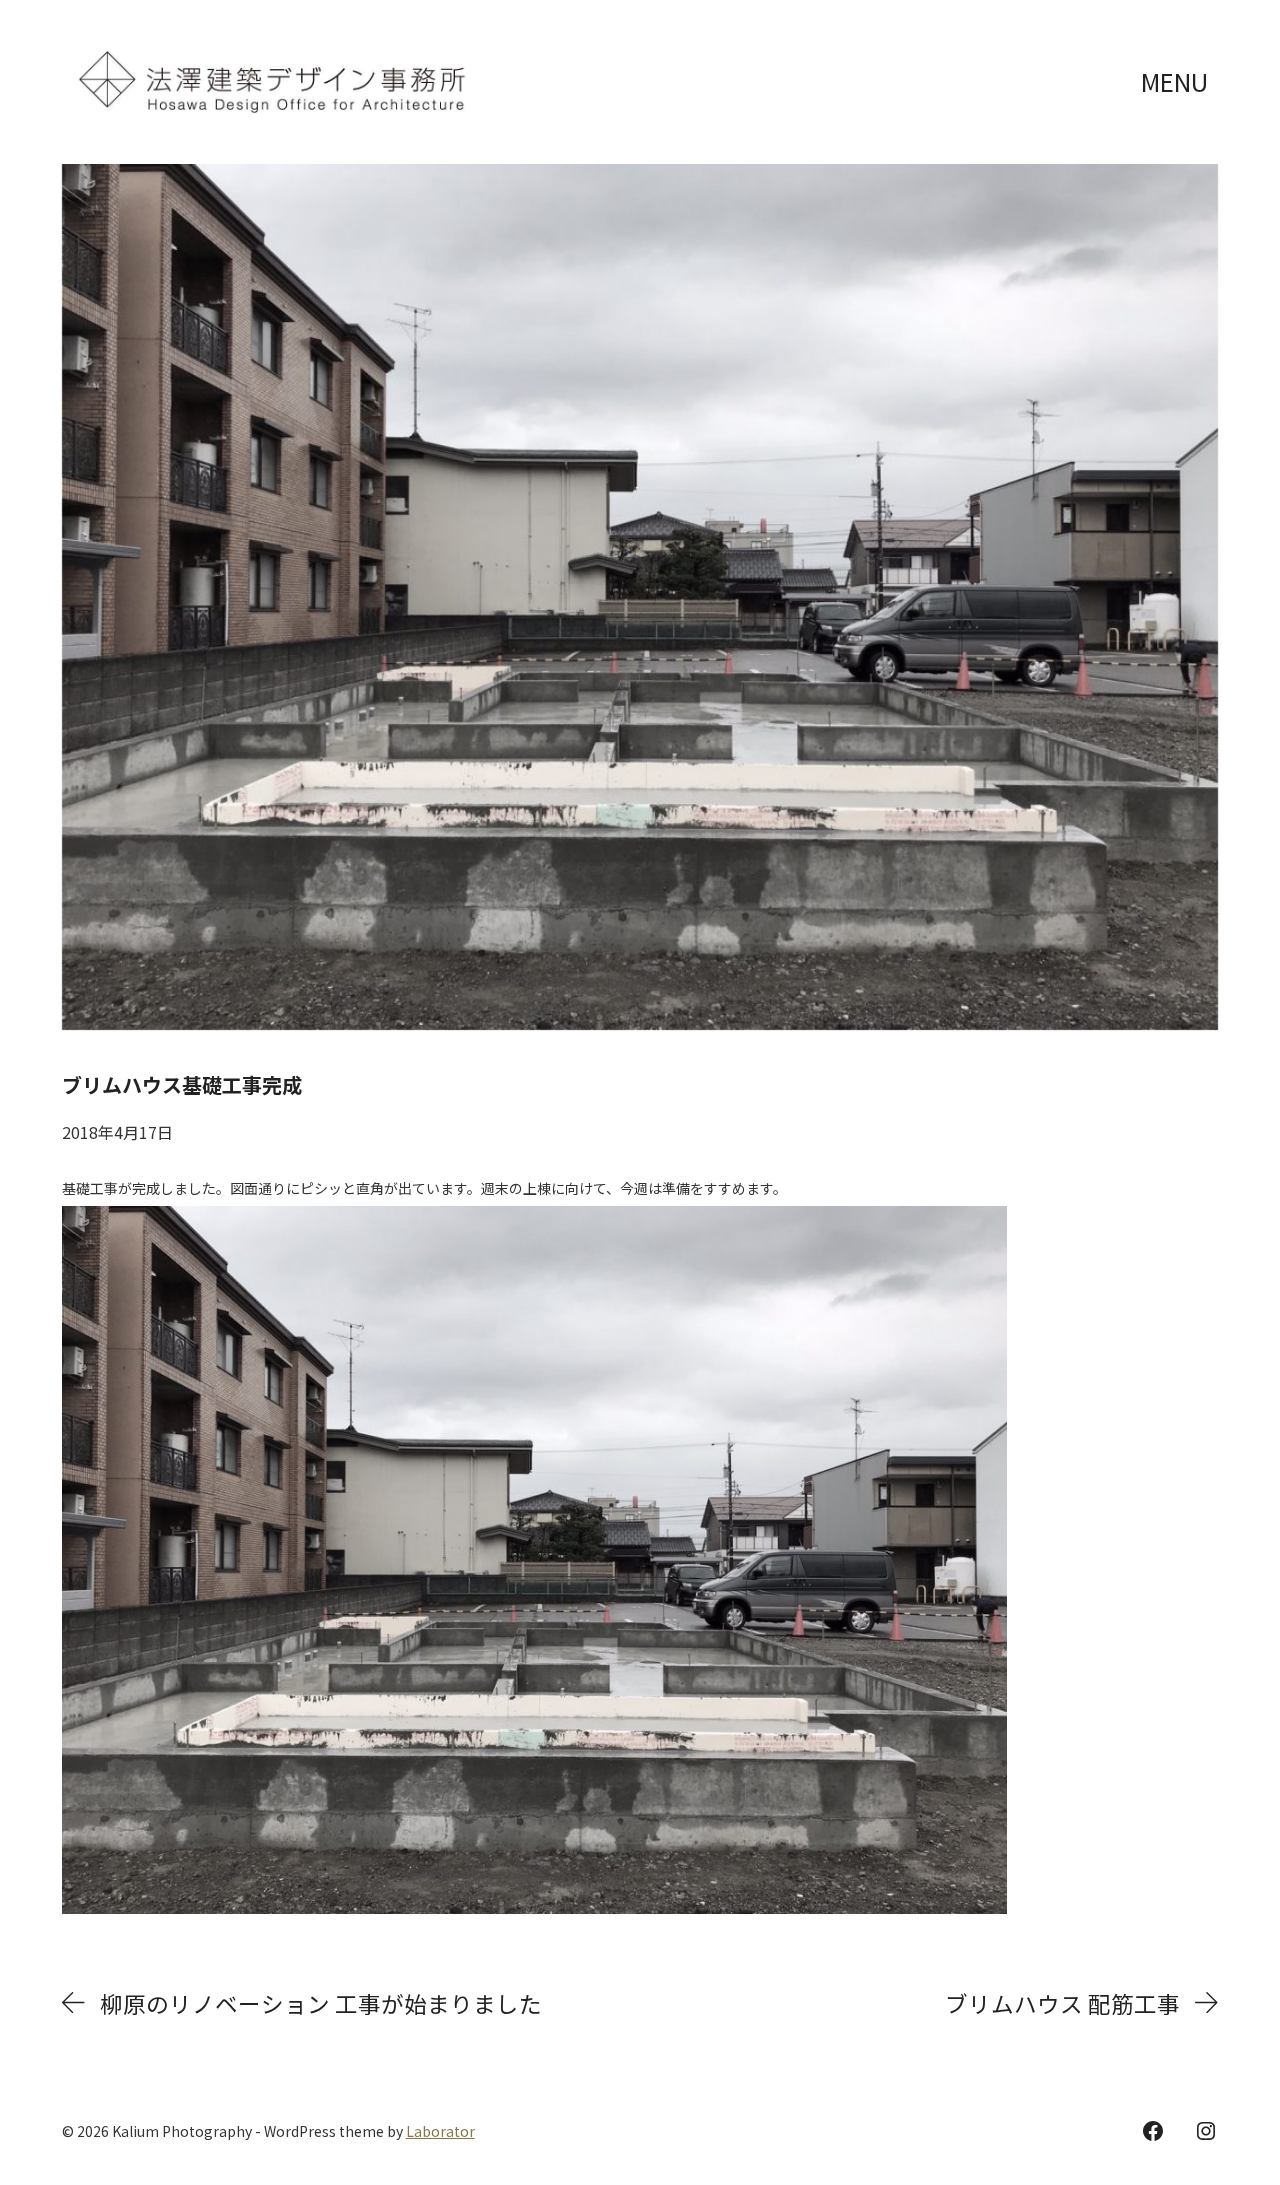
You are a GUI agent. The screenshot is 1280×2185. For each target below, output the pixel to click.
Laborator (440, 2131)
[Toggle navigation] (1177, 82)
